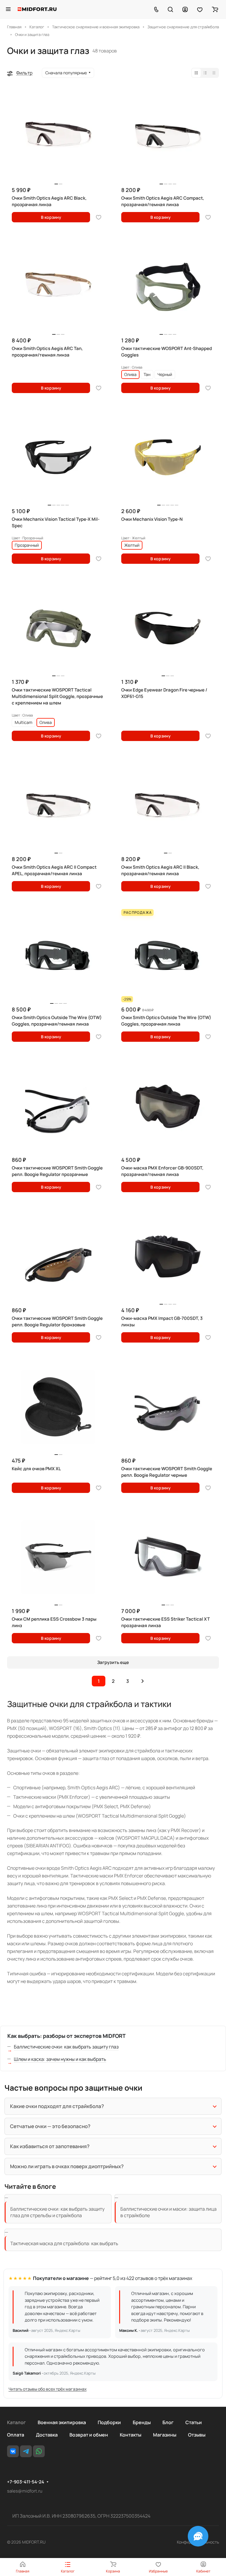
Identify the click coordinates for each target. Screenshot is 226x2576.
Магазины (165, 2435)
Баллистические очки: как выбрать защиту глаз (66, 2047)
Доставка (47, 2435)
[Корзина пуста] (215, 9)
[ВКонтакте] (13, 2451)
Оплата (16, 2435)
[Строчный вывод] (205, 73)
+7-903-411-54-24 (26, 2482)
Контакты (131, 2435)
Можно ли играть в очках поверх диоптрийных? (67, 2166)
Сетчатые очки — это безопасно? (50, 2126)
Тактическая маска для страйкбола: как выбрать (64, 2243)
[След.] (142, 1681)
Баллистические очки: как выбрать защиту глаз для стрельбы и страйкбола (57, 2212)
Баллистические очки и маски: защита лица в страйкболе (168, 2212)
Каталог (16, 2422)
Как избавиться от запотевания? (50, 2146)
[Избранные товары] (200, 9)
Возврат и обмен (89, 2435)
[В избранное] (99, 217)
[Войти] (185, 9)
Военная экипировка (62, 2422)
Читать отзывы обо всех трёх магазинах (48, 2389)
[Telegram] (26, 2451)
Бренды (142, 2422)
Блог (168, 2422)
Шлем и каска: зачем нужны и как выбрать (60, 2059)
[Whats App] (39, 2451)
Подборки (109, 2422)
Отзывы (197, 2435)
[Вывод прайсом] (214, 73)
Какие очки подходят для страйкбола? (57, 2106)
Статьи (194, 2422)
